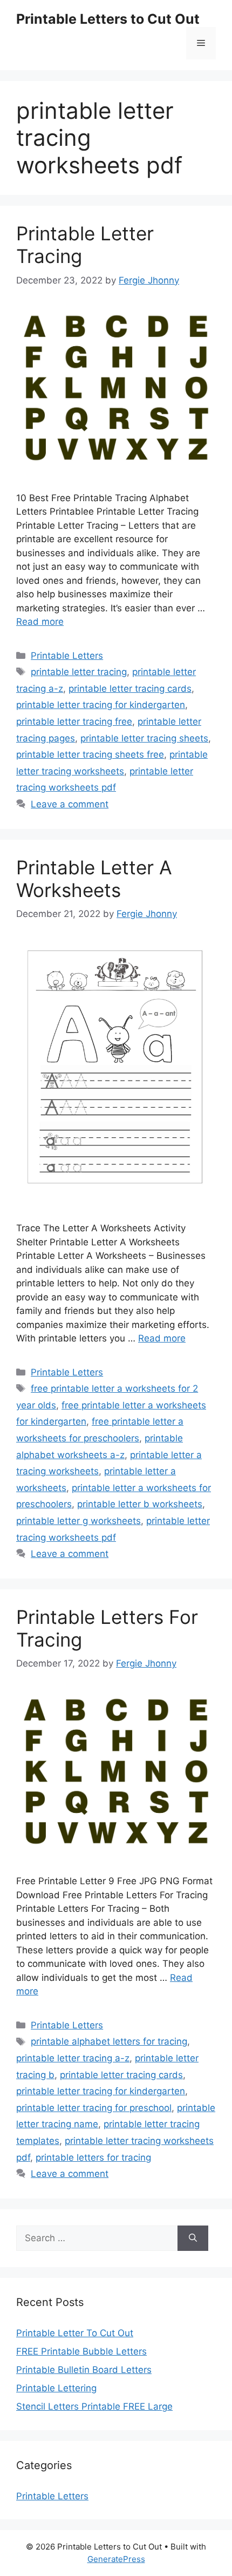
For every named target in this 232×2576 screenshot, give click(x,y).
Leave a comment (70, 804)
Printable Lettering (56, 2388)
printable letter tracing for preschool (94, 2108)
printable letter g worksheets (79, 1521)
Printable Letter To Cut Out (75, 2333)
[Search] (193, 2238)
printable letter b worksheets (140, 1504)
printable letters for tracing (93, 2157)
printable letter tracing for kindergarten (101, 705)
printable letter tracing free (74, 721)
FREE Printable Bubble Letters (81, 2351)
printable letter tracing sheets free (90, 754)
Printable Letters (67, 656)
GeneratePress (116, 2559)
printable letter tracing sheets (144, 738)
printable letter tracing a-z (73, 2058)
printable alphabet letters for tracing (109, 2041)
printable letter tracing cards (130, 689)
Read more (40, 622)
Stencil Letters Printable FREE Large (94, 2406)
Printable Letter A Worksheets (94, 879)
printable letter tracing (79, 672)
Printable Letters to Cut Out (108, 19)
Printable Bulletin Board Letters (84, 2370)
